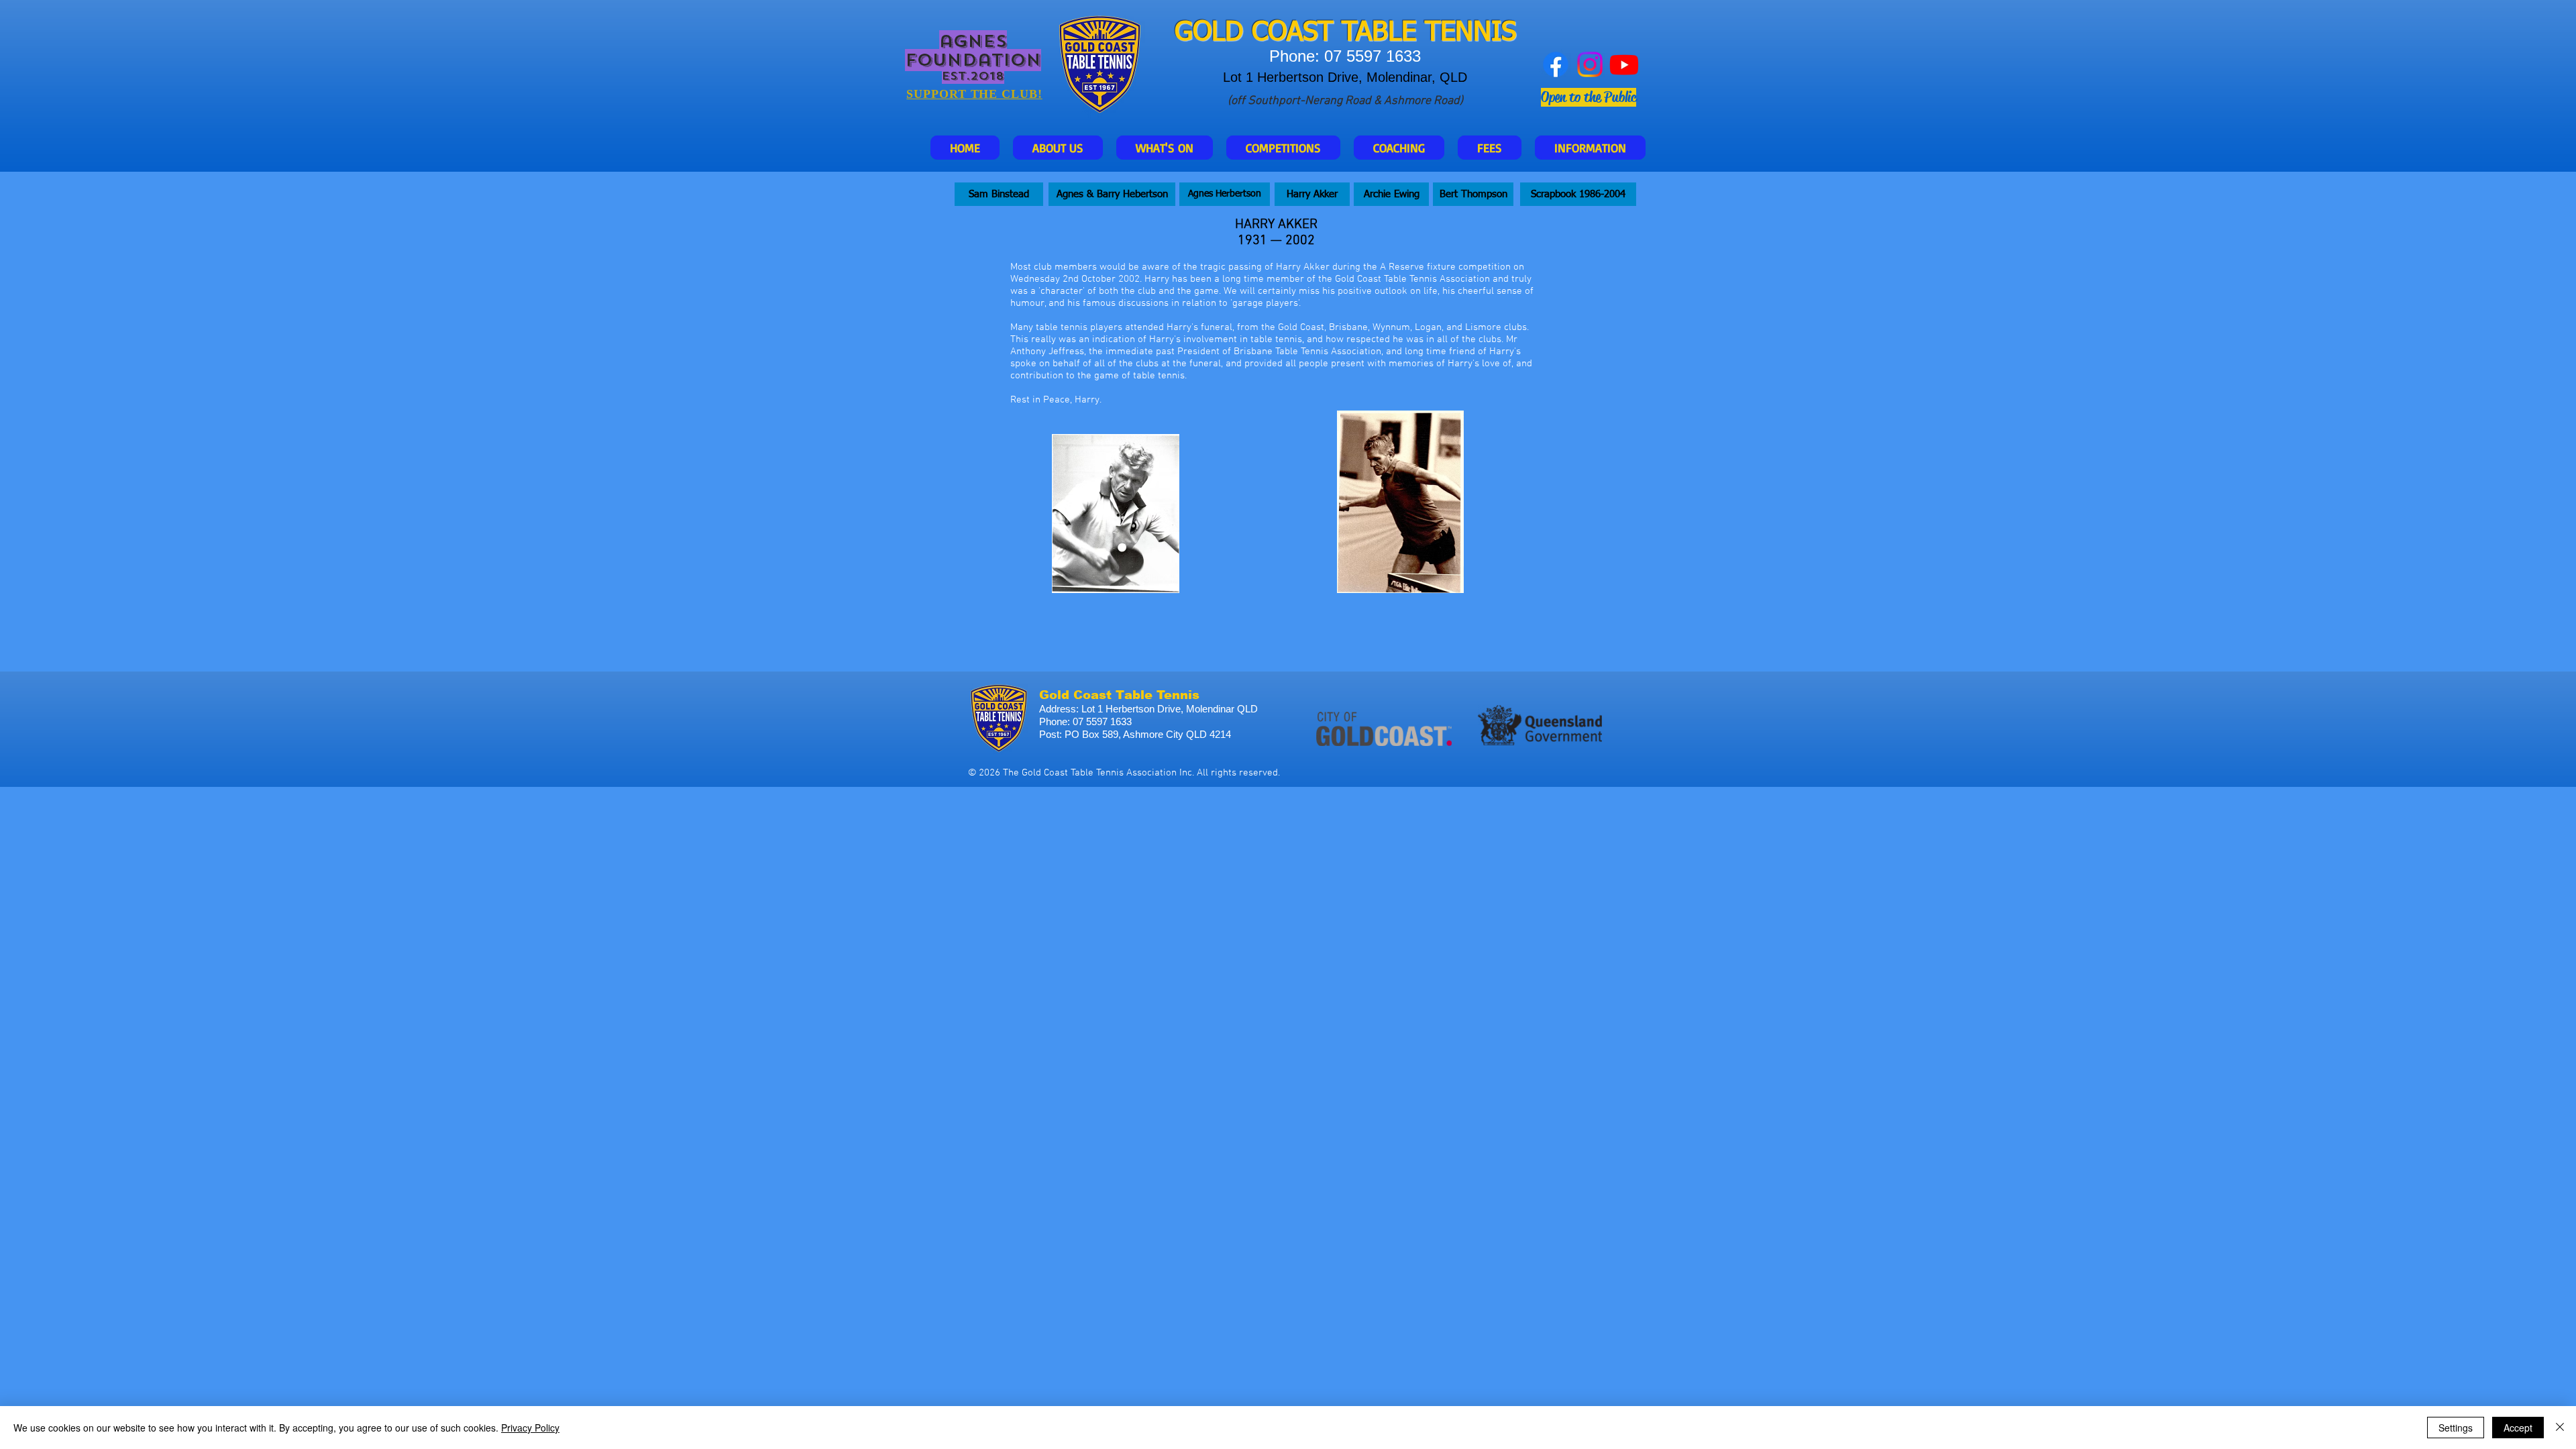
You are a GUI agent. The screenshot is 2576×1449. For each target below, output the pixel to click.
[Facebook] (1556, 64)
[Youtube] (1624, 64)
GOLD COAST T (1266, 33)
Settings (2456, 1428)
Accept (2518, 1428)
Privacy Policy (530, 1428)
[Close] (2560, 1428)
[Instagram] (1590, 64)
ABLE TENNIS (1436, 33)
